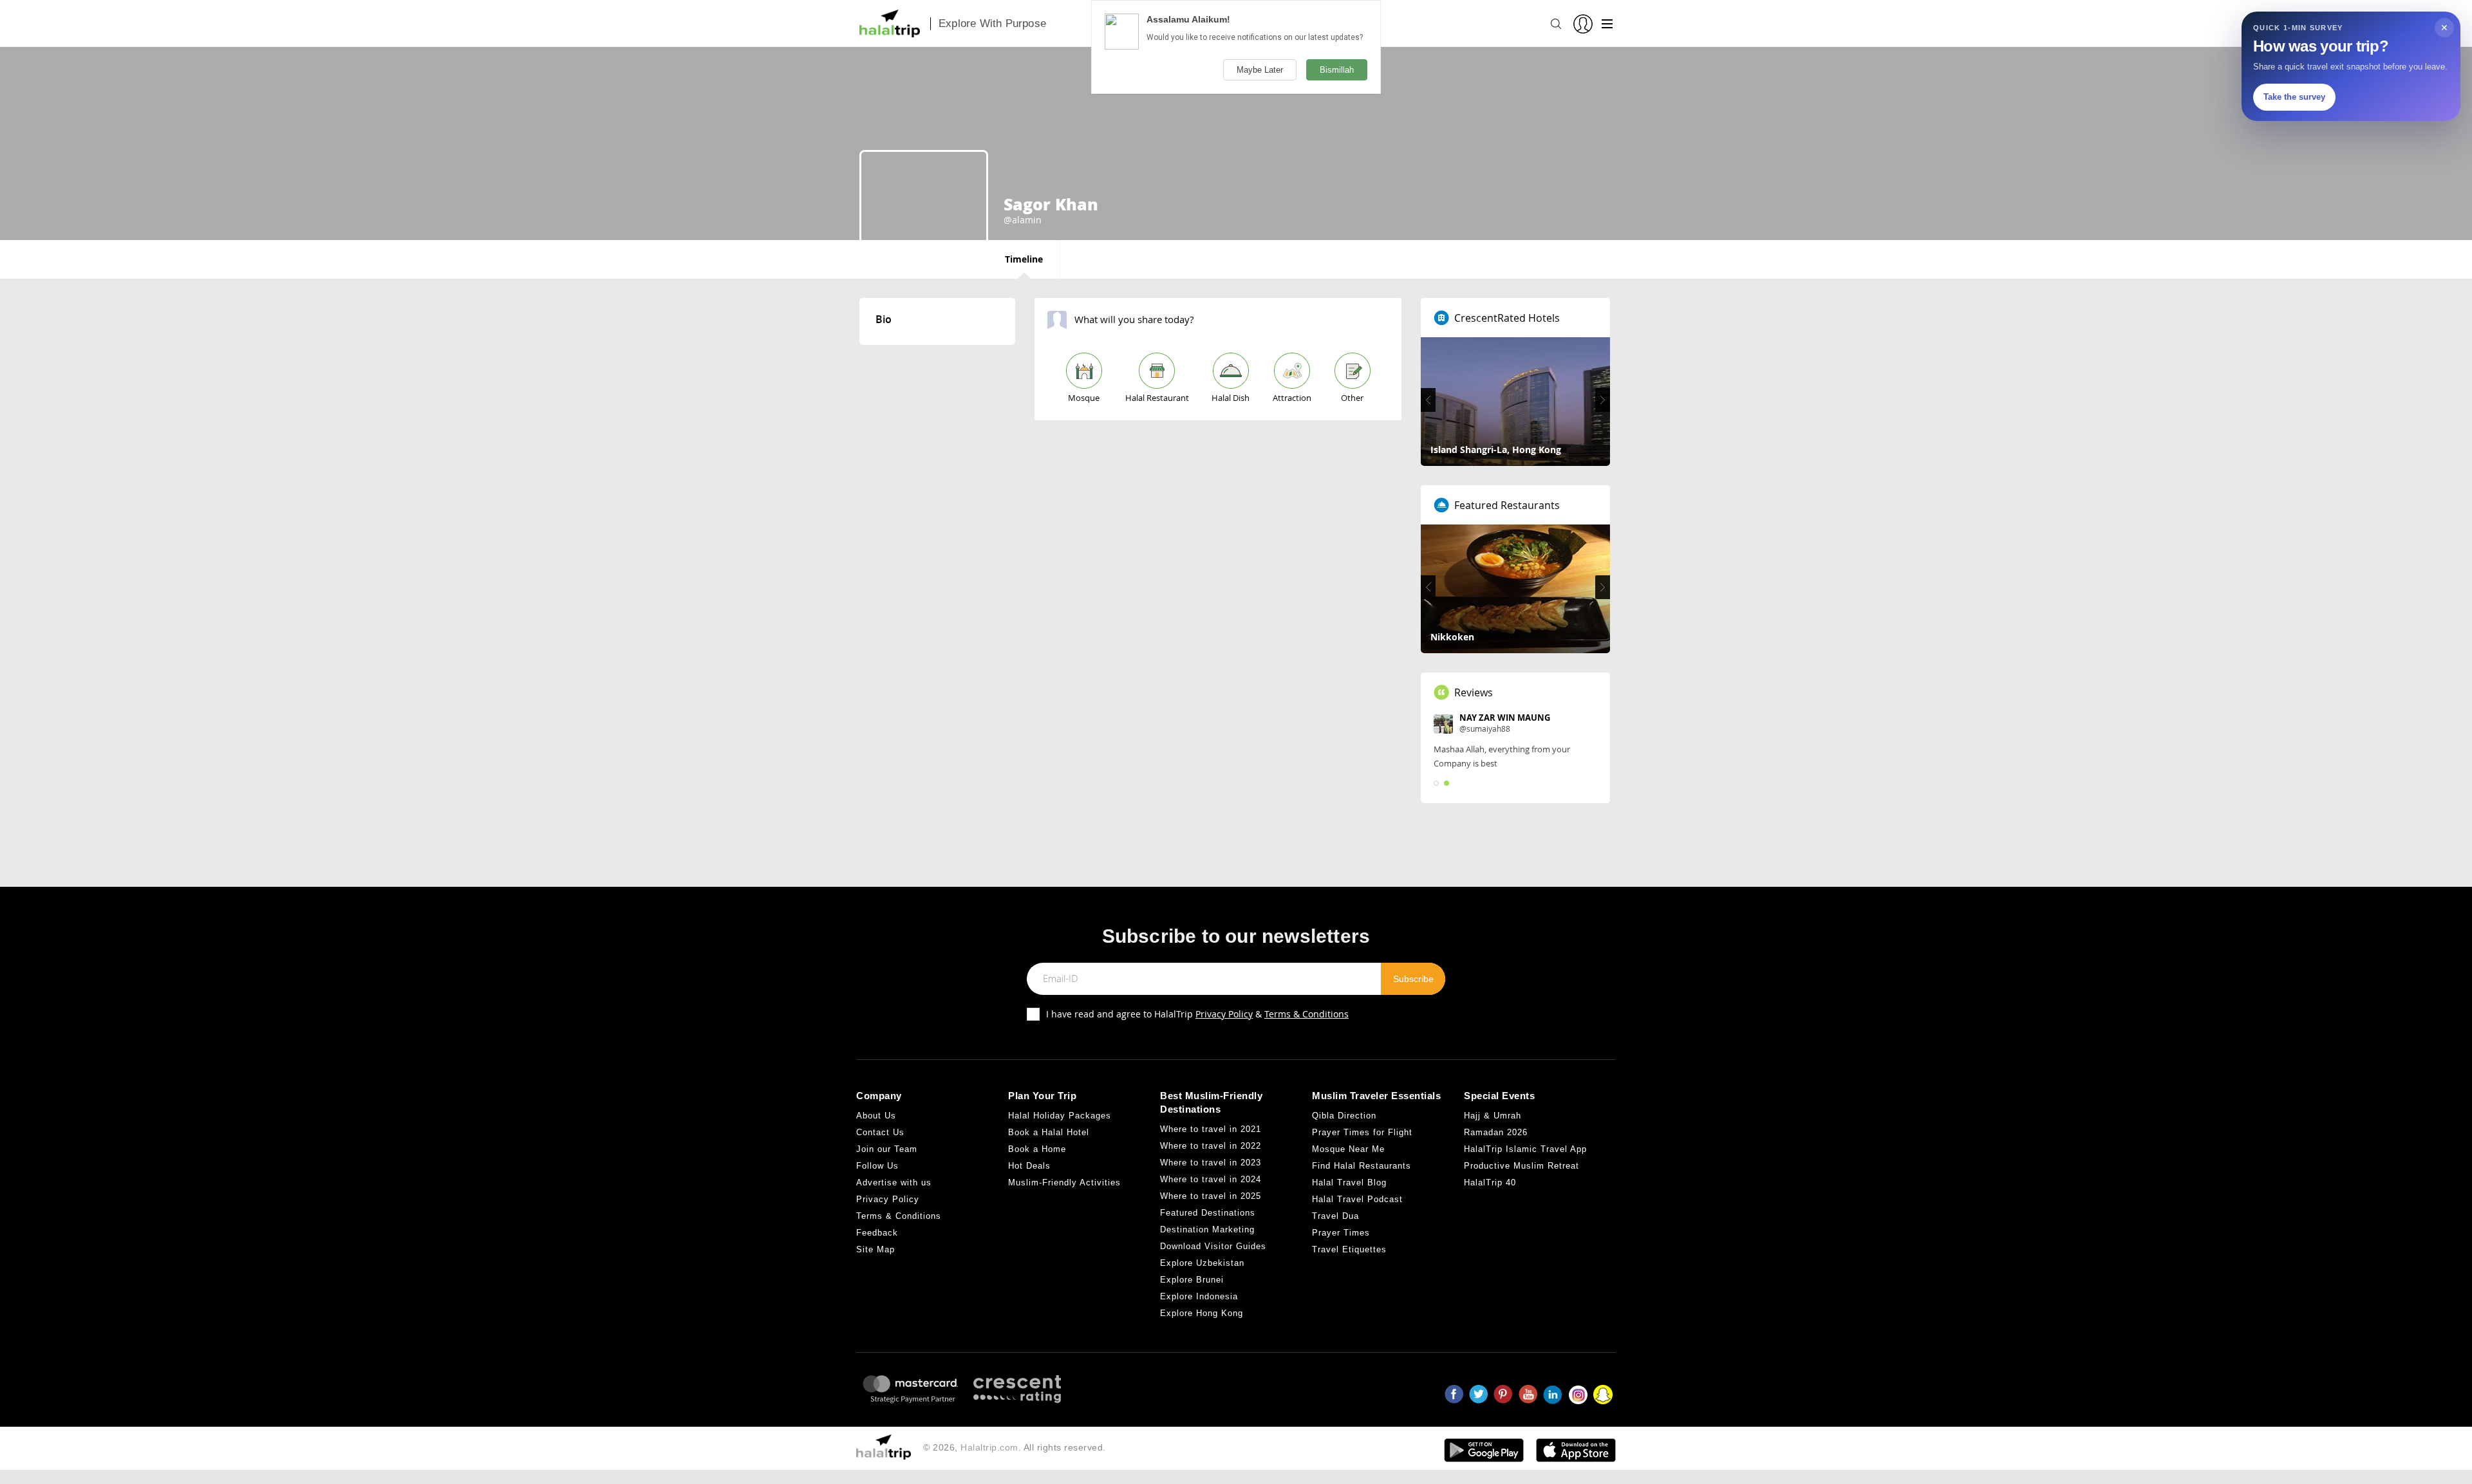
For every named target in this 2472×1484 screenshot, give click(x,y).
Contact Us (880, 1132)
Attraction (1292, 398)
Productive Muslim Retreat (1522, 1166)
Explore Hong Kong (1202, 1313)
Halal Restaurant (1157, 398)
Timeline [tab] (1024, 259)
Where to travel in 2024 (1211, 1179)
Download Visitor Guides (1213, 1246)
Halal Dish (1231, 398)
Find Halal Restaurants (1362, 1166)
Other (1352, 398)
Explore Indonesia (1199, 1296)
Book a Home (1037, 1149)
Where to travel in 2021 (1211, 1129)
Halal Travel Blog (1349, 1183)
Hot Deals (1029, 1166)
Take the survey (2294, 97)
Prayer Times (1341, 1233)
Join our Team (887, 1149)
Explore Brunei (1192, 1280)
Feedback (877, 1233)
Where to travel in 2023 (1211, 1163)
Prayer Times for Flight (1362, 1132)
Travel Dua (1335, 1216)
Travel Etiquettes (1349, 1249)
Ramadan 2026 (1496, 1132)
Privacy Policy (1224, 1014)
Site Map (876, 1249)
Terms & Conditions (1306, 1014)
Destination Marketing (1207, 1229)
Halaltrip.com (989, 1447)
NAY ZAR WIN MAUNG (1505, 718)
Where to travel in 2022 (1211, 1146)
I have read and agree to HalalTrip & (1197, 1014)
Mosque (1084, 398)
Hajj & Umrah (1493, 1116)
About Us (876, 1116)
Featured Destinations (1208, 1213)
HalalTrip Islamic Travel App (1525, 1149)
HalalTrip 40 (1490, 1183)
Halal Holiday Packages (1060, 1116)
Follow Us (877, 1166)
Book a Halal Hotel (1049, 1132)
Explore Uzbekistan (1202, 1263)
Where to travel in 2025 (1211, 1196)
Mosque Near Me (1348, 1149)
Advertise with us (894, 1183)
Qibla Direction (1344, 1116)
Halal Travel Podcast (1357, 1199)
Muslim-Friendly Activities (1064, 1183)
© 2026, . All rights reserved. (1015, 1447)
